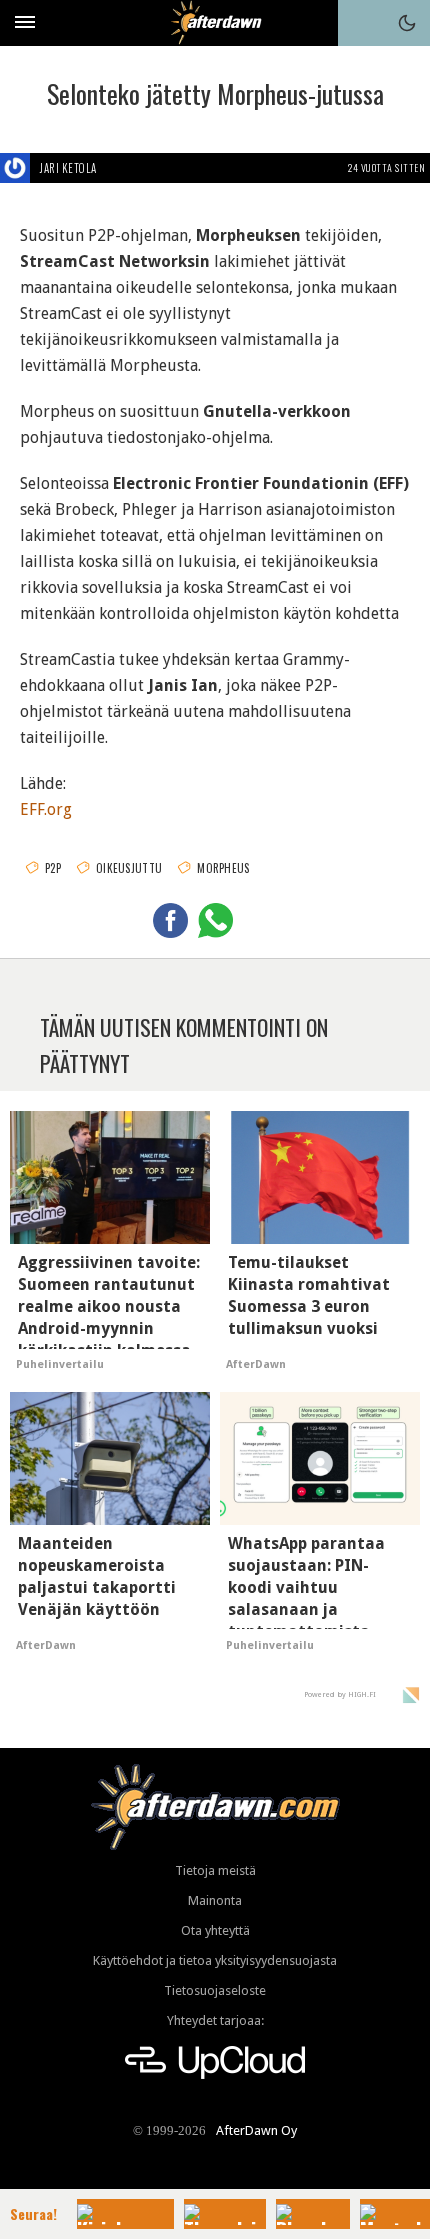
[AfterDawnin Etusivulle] (215, 22)
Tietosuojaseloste (215, 1990)
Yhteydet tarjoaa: (215, 2020)
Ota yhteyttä (215, 1930)
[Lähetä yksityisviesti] (120, 168)
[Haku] (361, 23)
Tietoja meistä (215, 1870)
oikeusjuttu (129, 868)
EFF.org (46, 809)
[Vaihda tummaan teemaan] (407, 23)
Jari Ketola (68, 168)
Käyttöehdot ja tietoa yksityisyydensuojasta (215, 1960)
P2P (53, 868)
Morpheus (223, 868)
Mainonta (215, 1900)
